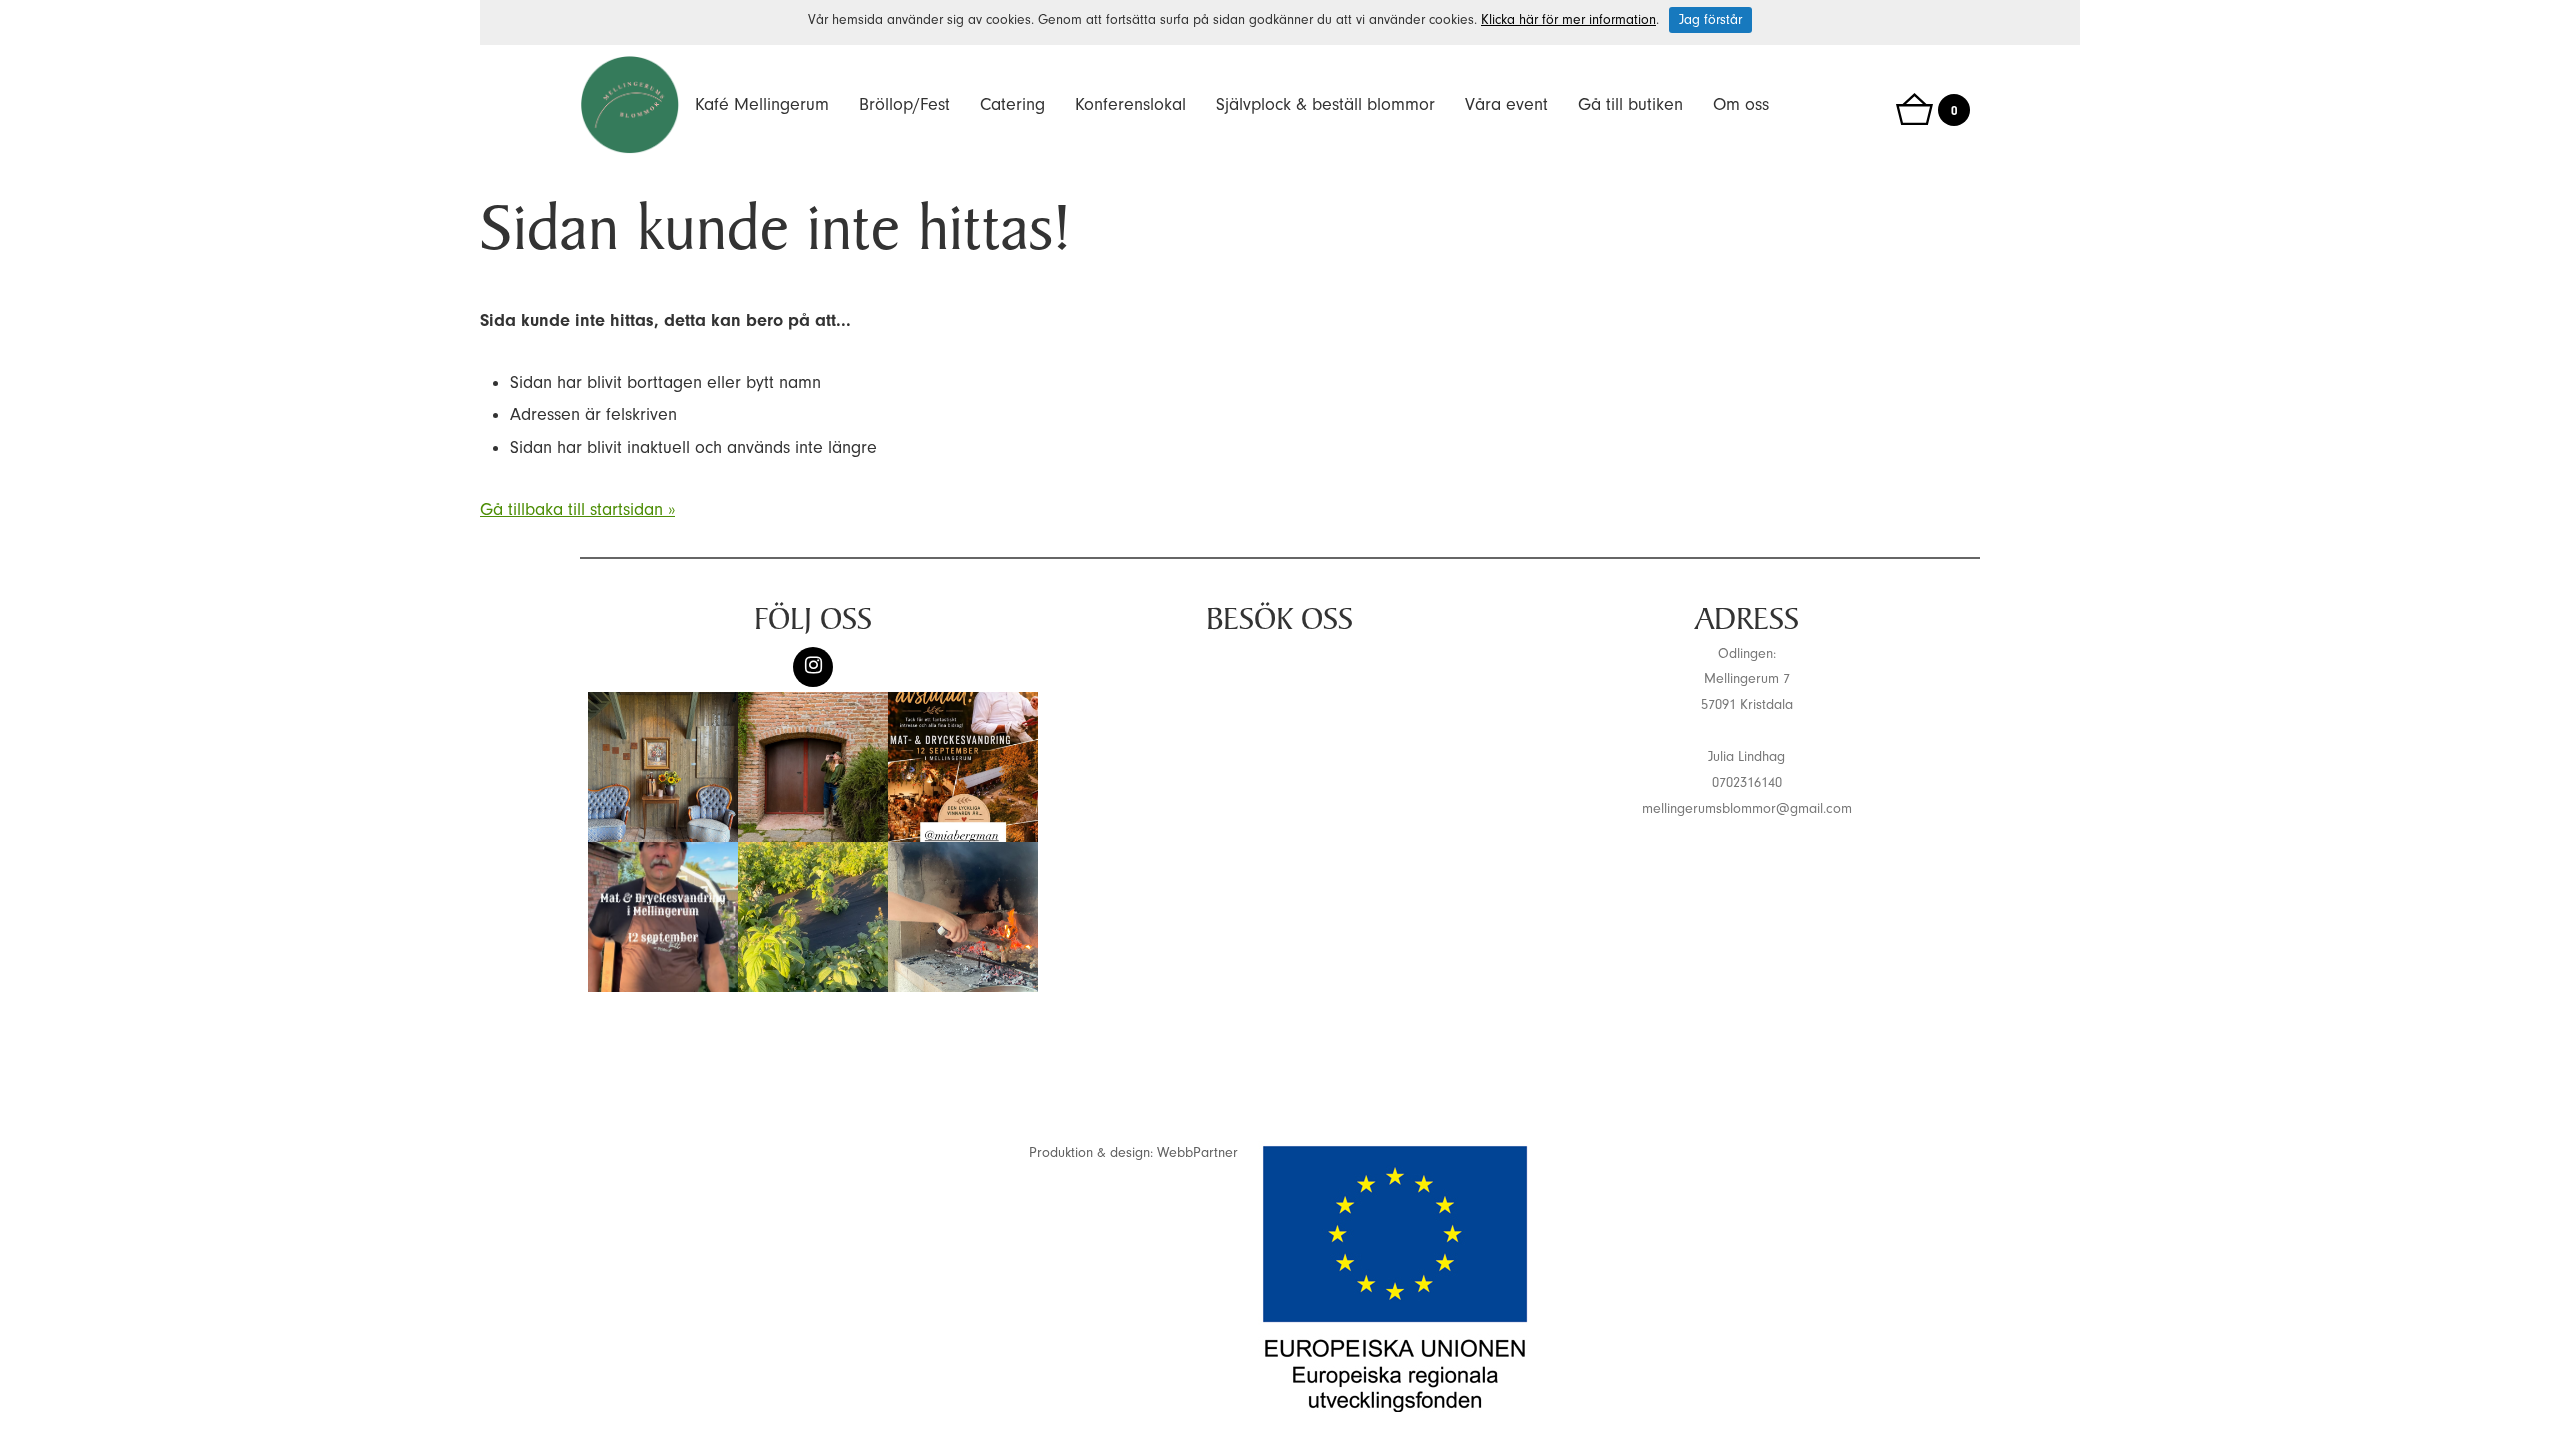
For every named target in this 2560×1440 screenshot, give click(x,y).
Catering (1012, 104)
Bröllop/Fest (904, 104)
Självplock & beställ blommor (1325, 104)
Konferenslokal (1130, 104)
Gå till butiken (1630, 104)
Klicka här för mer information (1568, 20)
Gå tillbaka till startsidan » (577, 509)
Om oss (1741, 104)
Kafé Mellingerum (762, 104)
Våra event (1506, 104)
